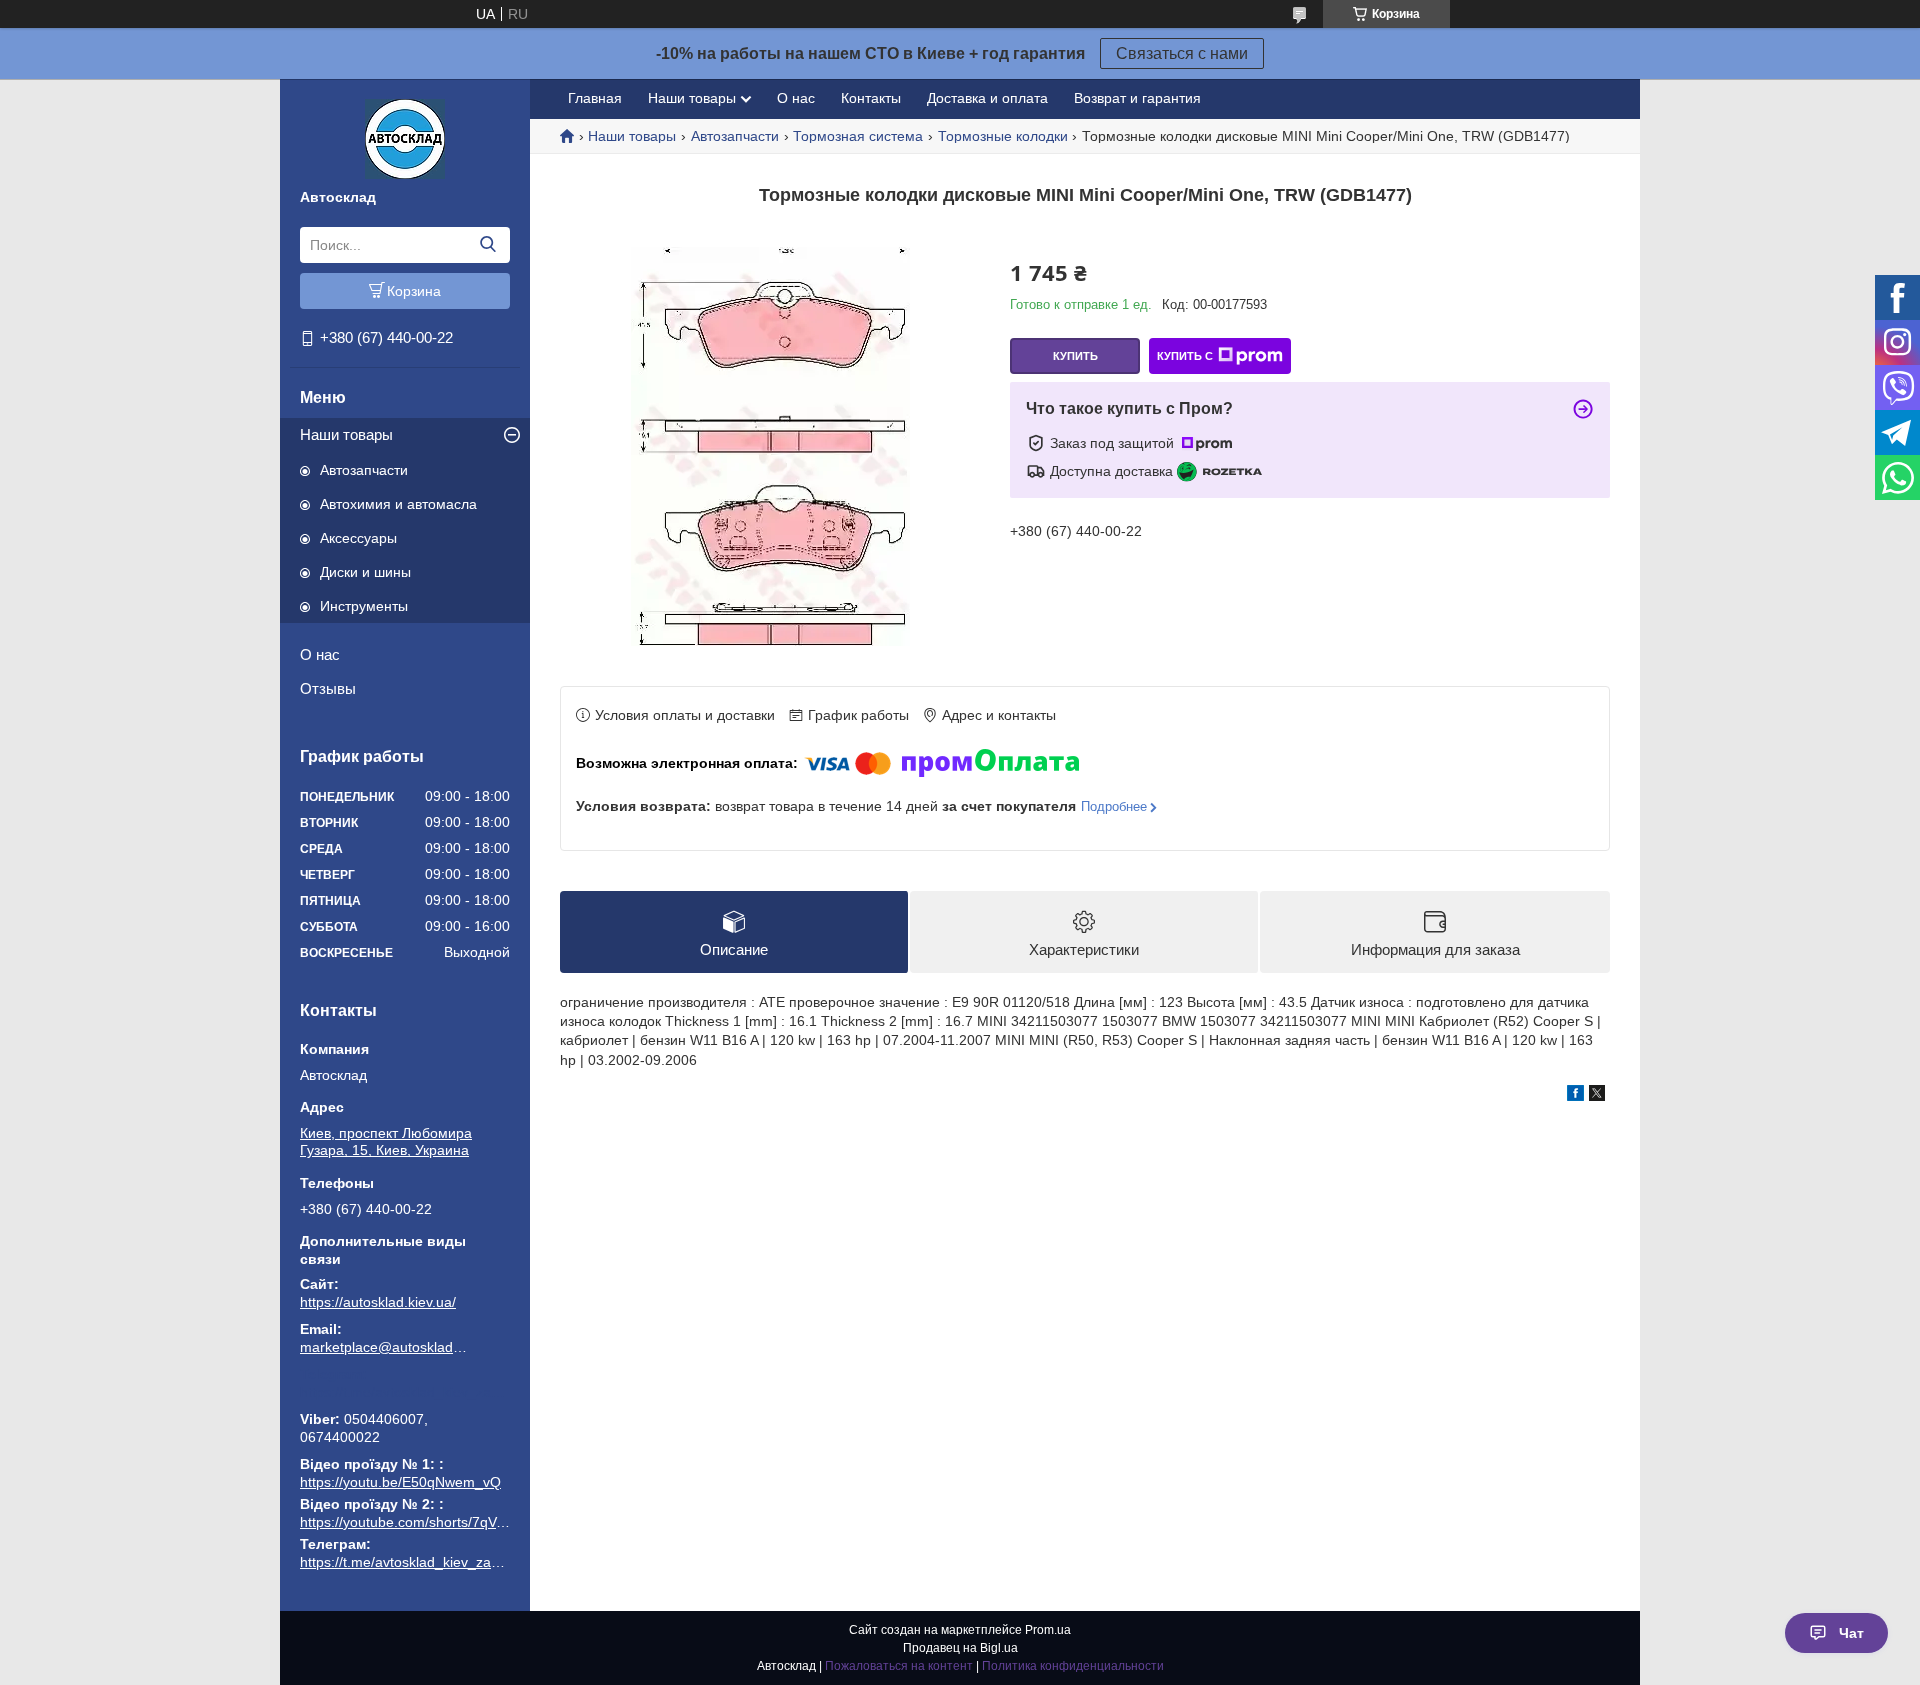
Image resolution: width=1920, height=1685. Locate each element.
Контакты (871, 98)
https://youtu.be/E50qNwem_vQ (400, 1482)
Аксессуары (358, 538)
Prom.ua (1048, 1630)
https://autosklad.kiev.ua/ (378, 1302)
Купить (1075, 356)
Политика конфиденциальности (1073, 1666)
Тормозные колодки (1003, 136)
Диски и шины (365, 572)
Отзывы (328, 688)
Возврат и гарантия (1137, 98)
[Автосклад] (405, 138)
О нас (320, 654)
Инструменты (364, 606)
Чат (1851, 1633)
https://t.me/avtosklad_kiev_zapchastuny (405, 1392)
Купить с (1185, 356)
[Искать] (487, 245)
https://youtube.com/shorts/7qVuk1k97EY (430, 1522)
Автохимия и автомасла (398, 504)
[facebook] (1575, 1096)
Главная (595, 98)
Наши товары (346, 434)
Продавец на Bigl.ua (960, 1648)
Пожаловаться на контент (899, 1666)
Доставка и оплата (987, 98)
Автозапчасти (364, 470)
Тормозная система (858, 136)
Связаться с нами (1182, 53)
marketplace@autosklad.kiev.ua (385, 1347)
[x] (1597, 1096)
